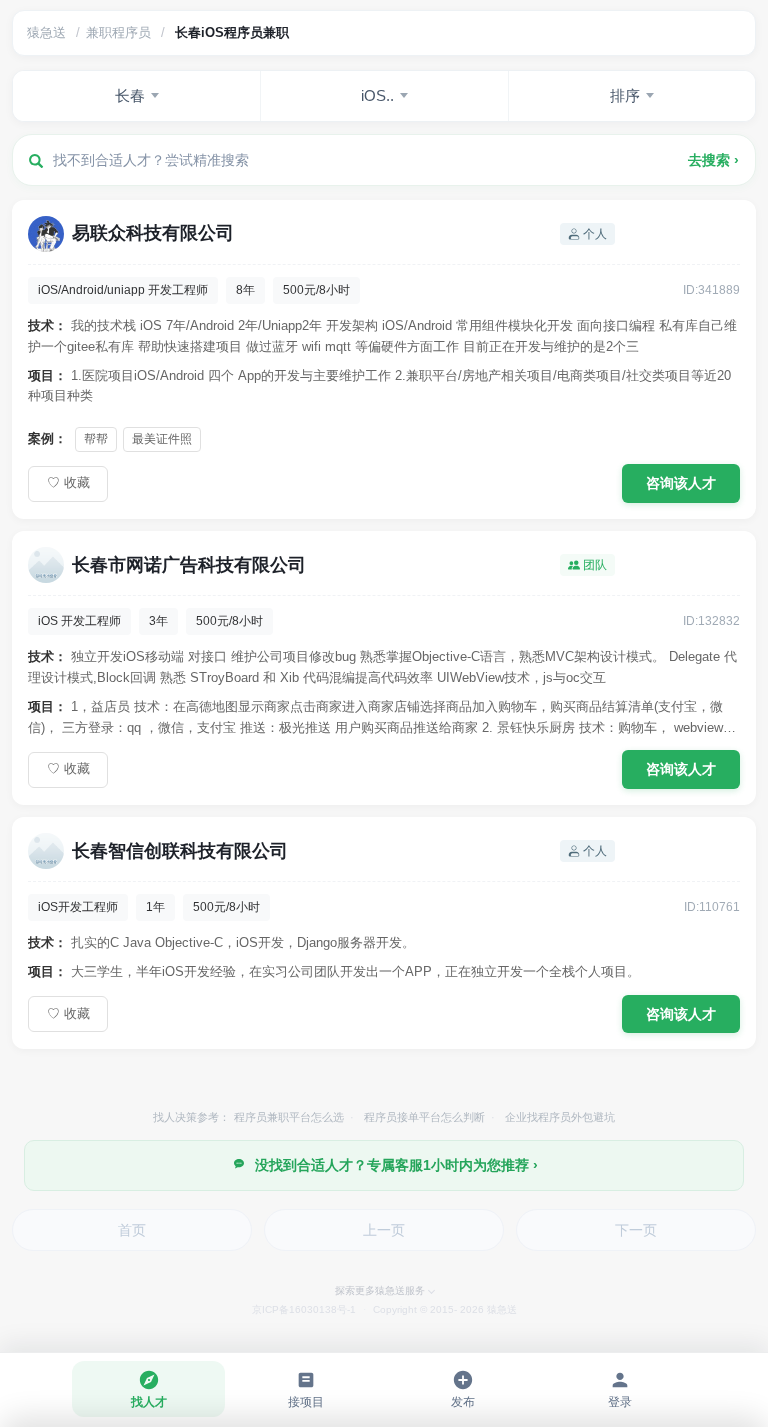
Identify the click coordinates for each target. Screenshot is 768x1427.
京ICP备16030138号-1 (304, 1309)
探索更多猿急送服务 (380, 1290)
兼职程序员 (118, 32)
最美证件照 (162, 439)
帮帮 (96, 439)
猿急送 (46, 32)
